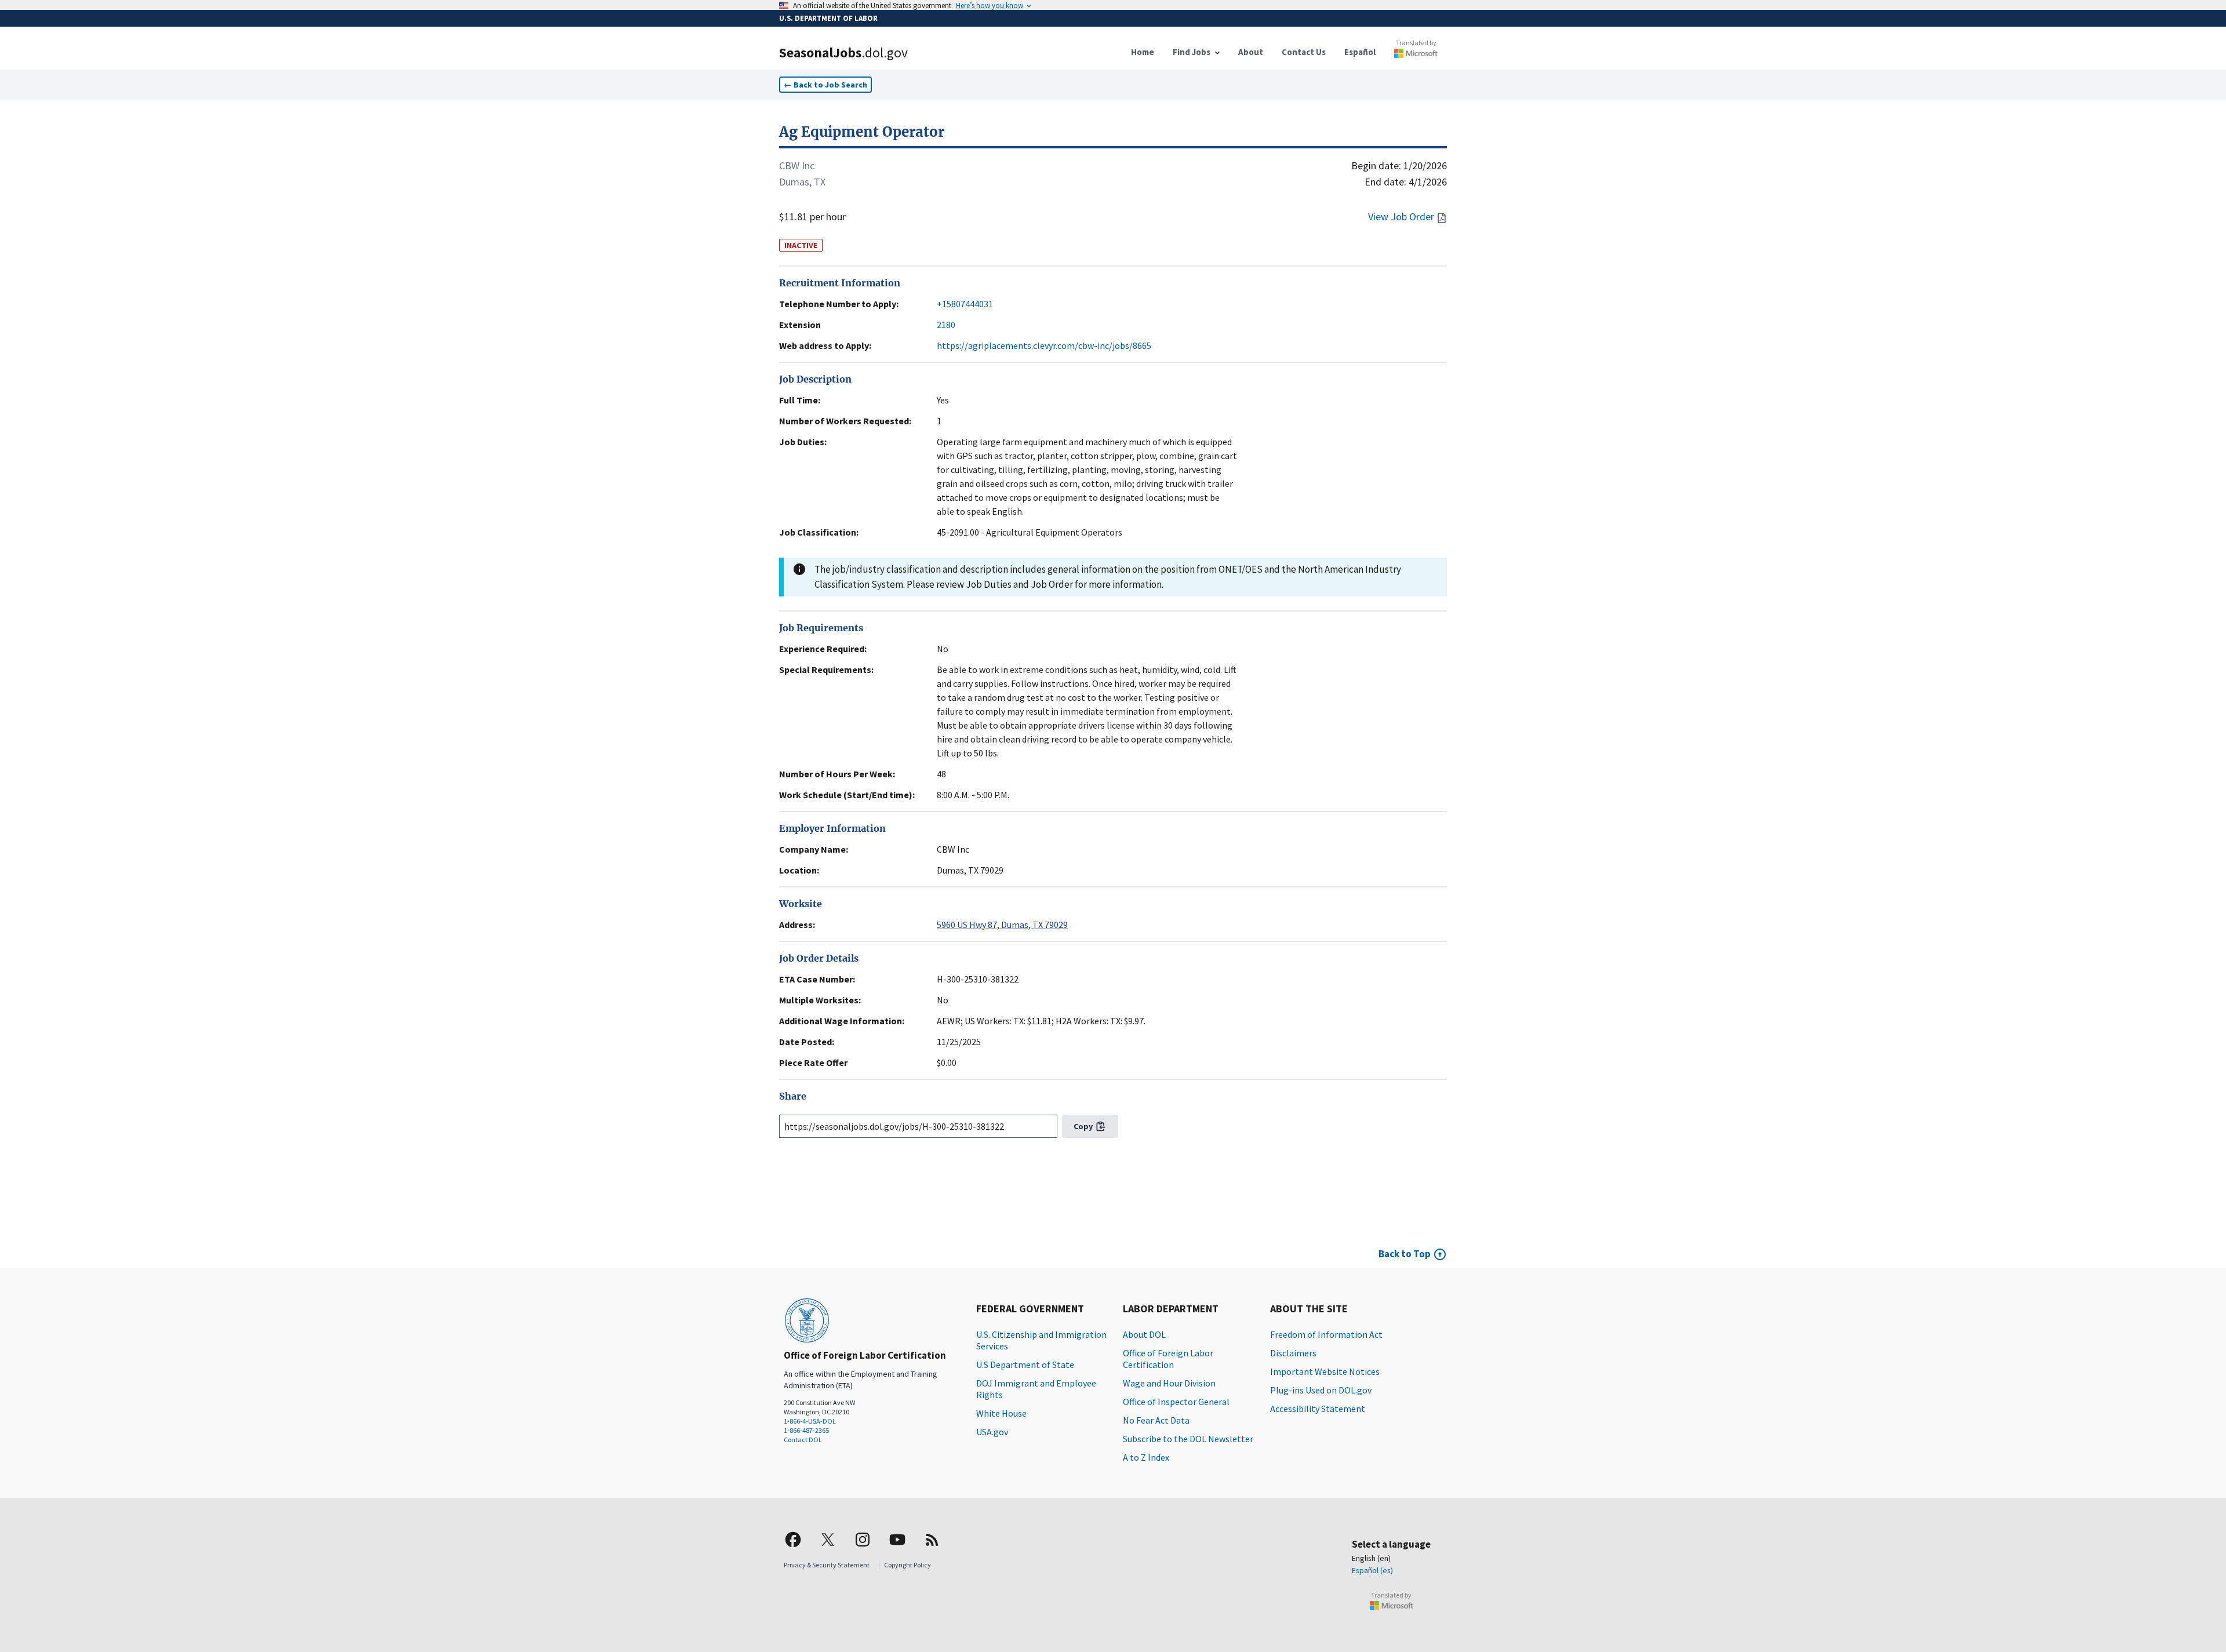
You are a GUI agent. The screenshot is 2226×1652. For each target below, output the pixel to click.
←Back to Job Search (825, 85)
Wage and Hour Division (1169, 1383)
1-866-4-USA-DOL (810, 1421)
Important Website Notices (1325, 1371)
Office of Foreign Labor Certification (1168, 1359)
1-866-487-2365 (806, 1430)
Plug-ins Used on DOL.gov (1321, 1390)
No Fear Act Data (1156, 1420)
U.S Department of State (1025, 1364)
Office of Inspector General (1176, 1402)
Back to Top (1405, 1254)
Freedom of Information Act (1326, 1334)
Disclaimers (1293, 1353)
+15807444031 (965, 304)
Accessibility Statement (1318, 1409)
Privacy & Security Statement (827, 1565)
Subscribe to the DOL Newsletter (1188, 1439)
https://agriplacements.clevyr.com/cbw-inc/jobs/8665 (1044, 345)
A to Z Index (1146, 1457)
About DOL (1144, 1334)
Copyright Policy (908, 1565)
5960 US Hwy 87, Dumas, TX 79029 (1002, 925)
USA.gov (992, 1432)
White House (1001, 1413)
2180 (946, 325)
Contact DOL (803, 1440)
